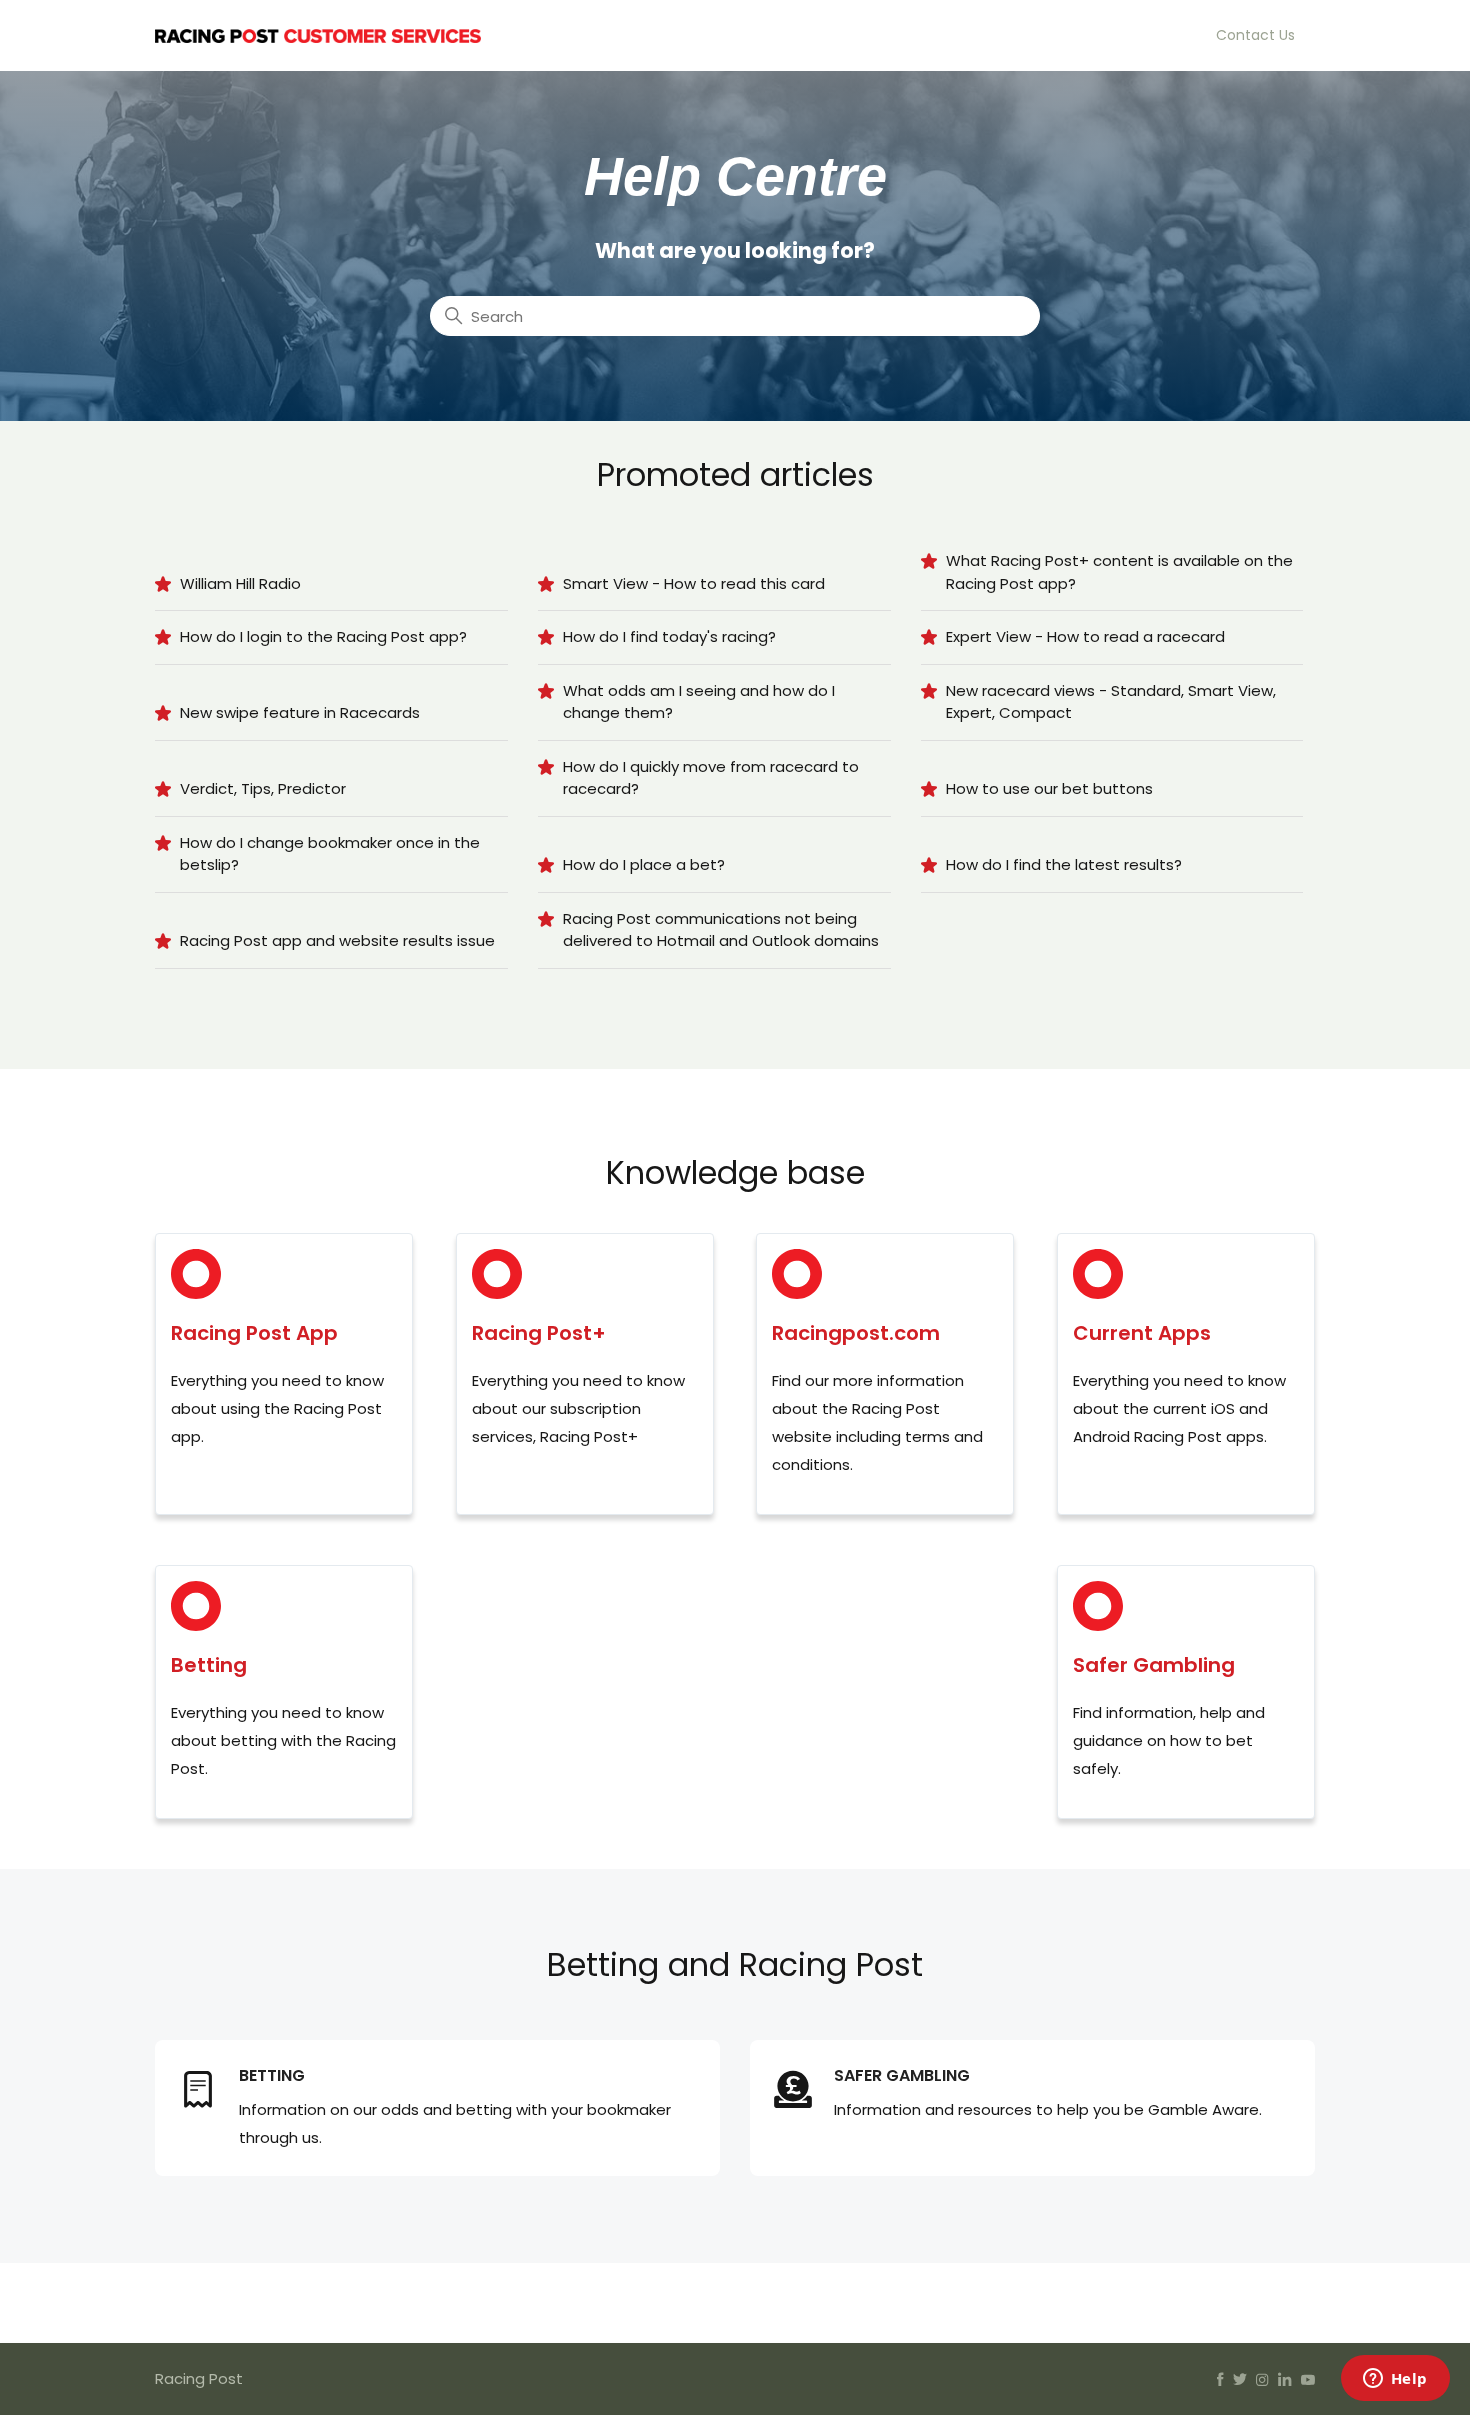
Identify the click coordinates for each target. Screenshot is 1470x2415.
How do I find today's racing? (669, 636)
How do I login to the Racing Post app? (323, 636)
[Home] (318, 34)
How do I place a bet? (644, 864)
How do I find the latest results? (1064, 864)
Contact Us (1255, 35)
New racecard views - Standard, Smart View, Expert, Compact (1111, 702)
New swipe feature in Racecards (300, 712)
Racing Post (199, 2378)
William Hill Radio (240, 583)
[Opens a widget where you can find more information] (1395, 2380)
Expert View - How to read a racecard (1085, 636)
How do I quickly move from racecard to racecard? (711, 778)
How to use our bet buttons (1049, 788)
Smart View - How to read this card (694, 583)
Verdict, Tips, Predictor (263, 788)
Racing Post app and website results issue (337, 940)
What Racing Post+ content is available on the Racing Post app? (1119, 572)
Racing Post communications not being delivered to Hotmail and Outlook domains (721, 930)
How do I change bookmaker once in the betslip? (330, 854)
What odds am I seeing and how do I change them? (699, 702)
